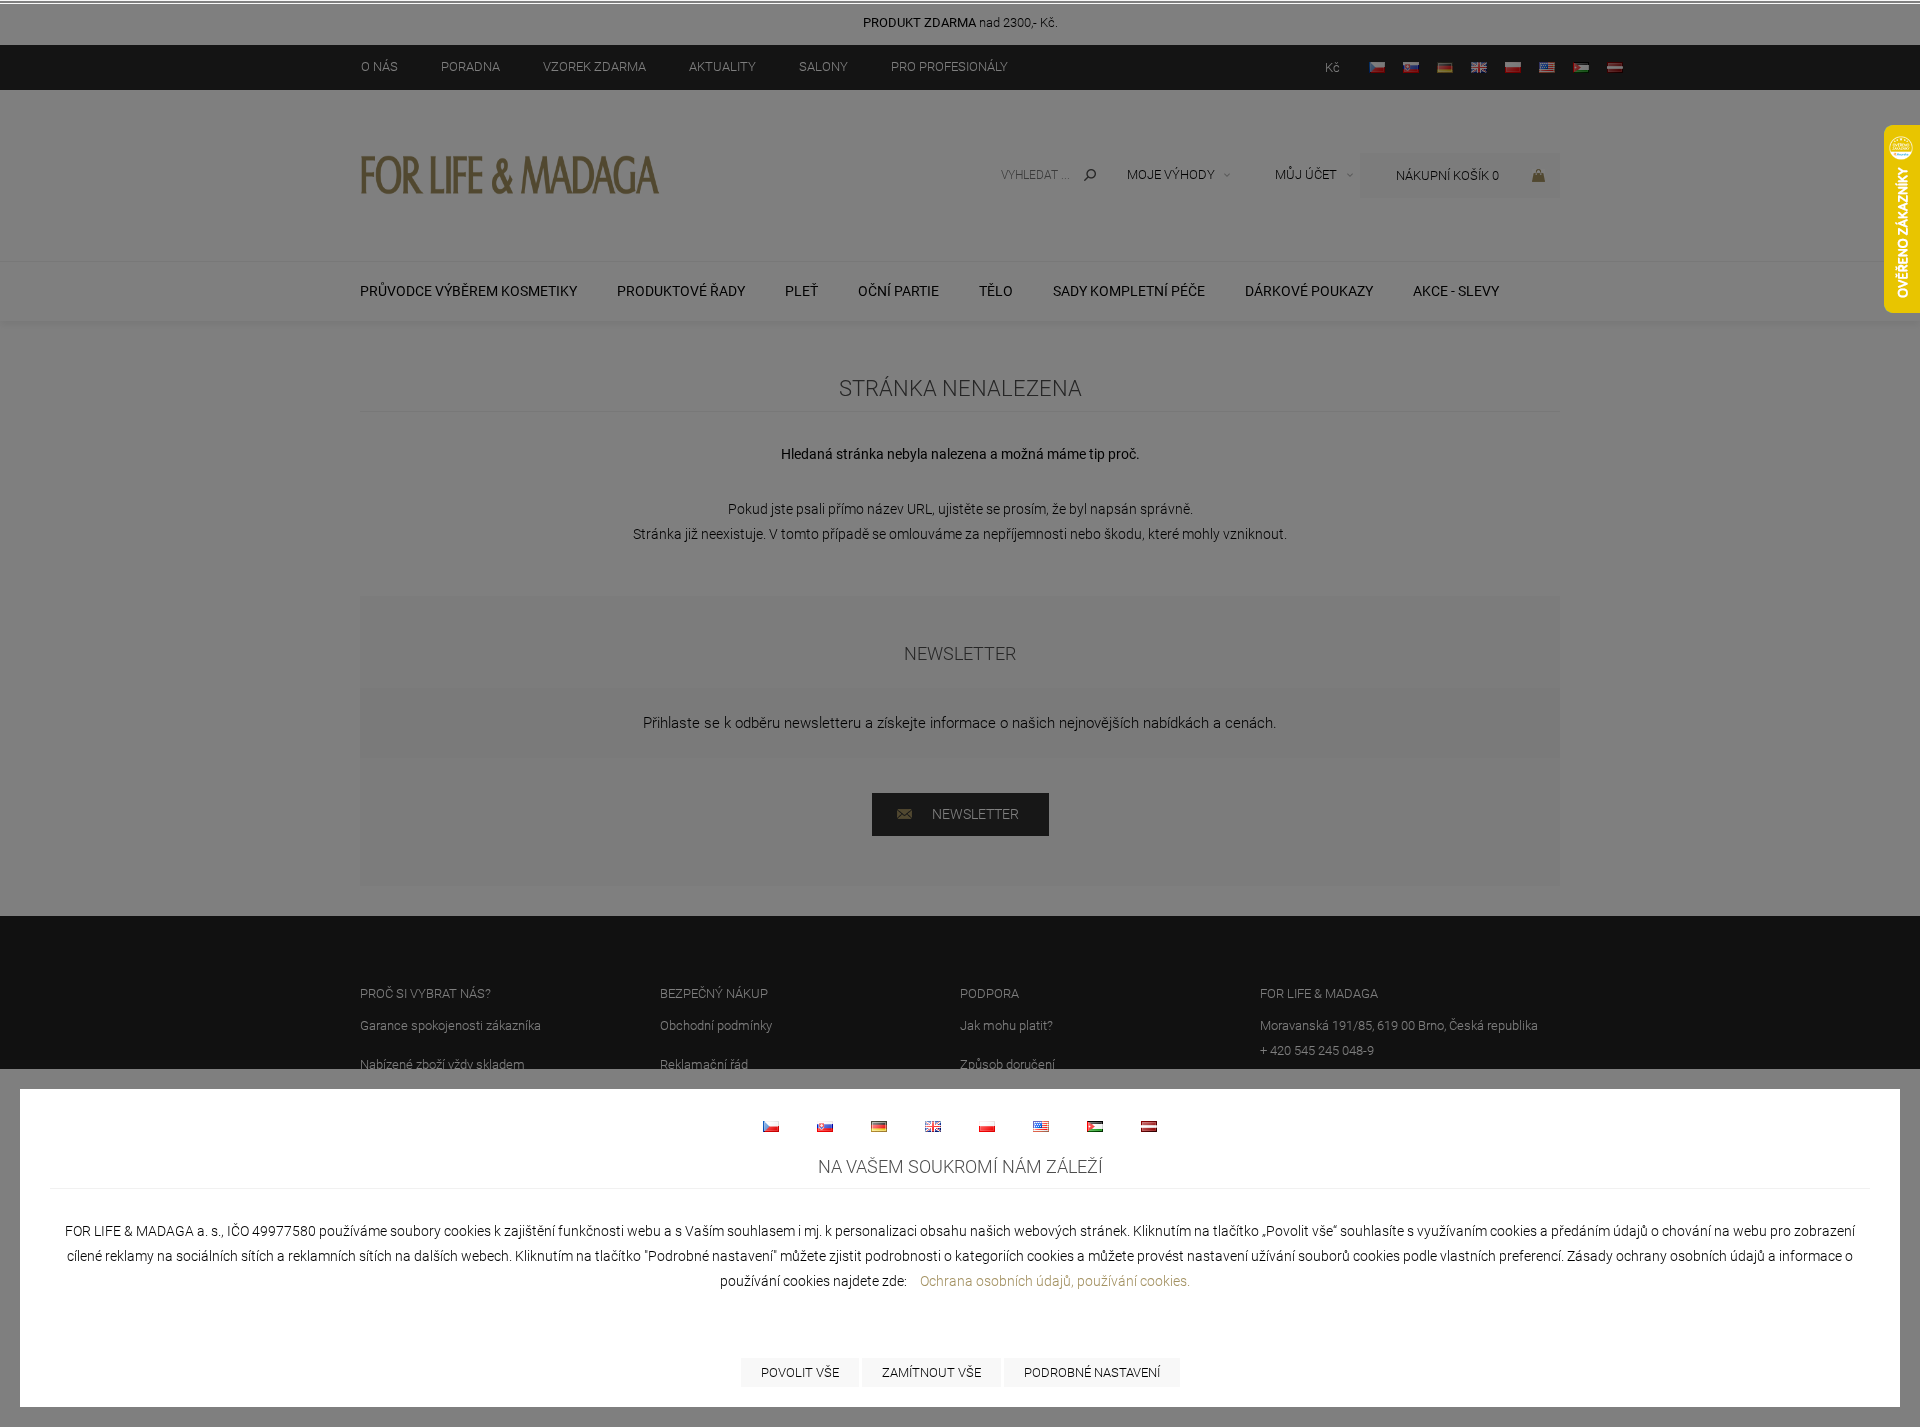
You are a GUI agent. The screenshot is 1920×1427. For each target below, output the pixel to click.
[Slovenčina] (825, 1126)
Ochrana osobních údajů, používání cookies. (1055, 1281)
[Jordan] (1095, 1126)
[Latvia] (1149, 1126)
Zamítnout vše (931, 1372)
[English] (933, 1126)
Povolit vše (800, 1372)
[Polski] (987, 1126)
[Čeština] (771, 1126)
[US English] (1041, 1126)
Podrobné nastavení (1092, 1372)
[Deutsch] (879, 1126)
